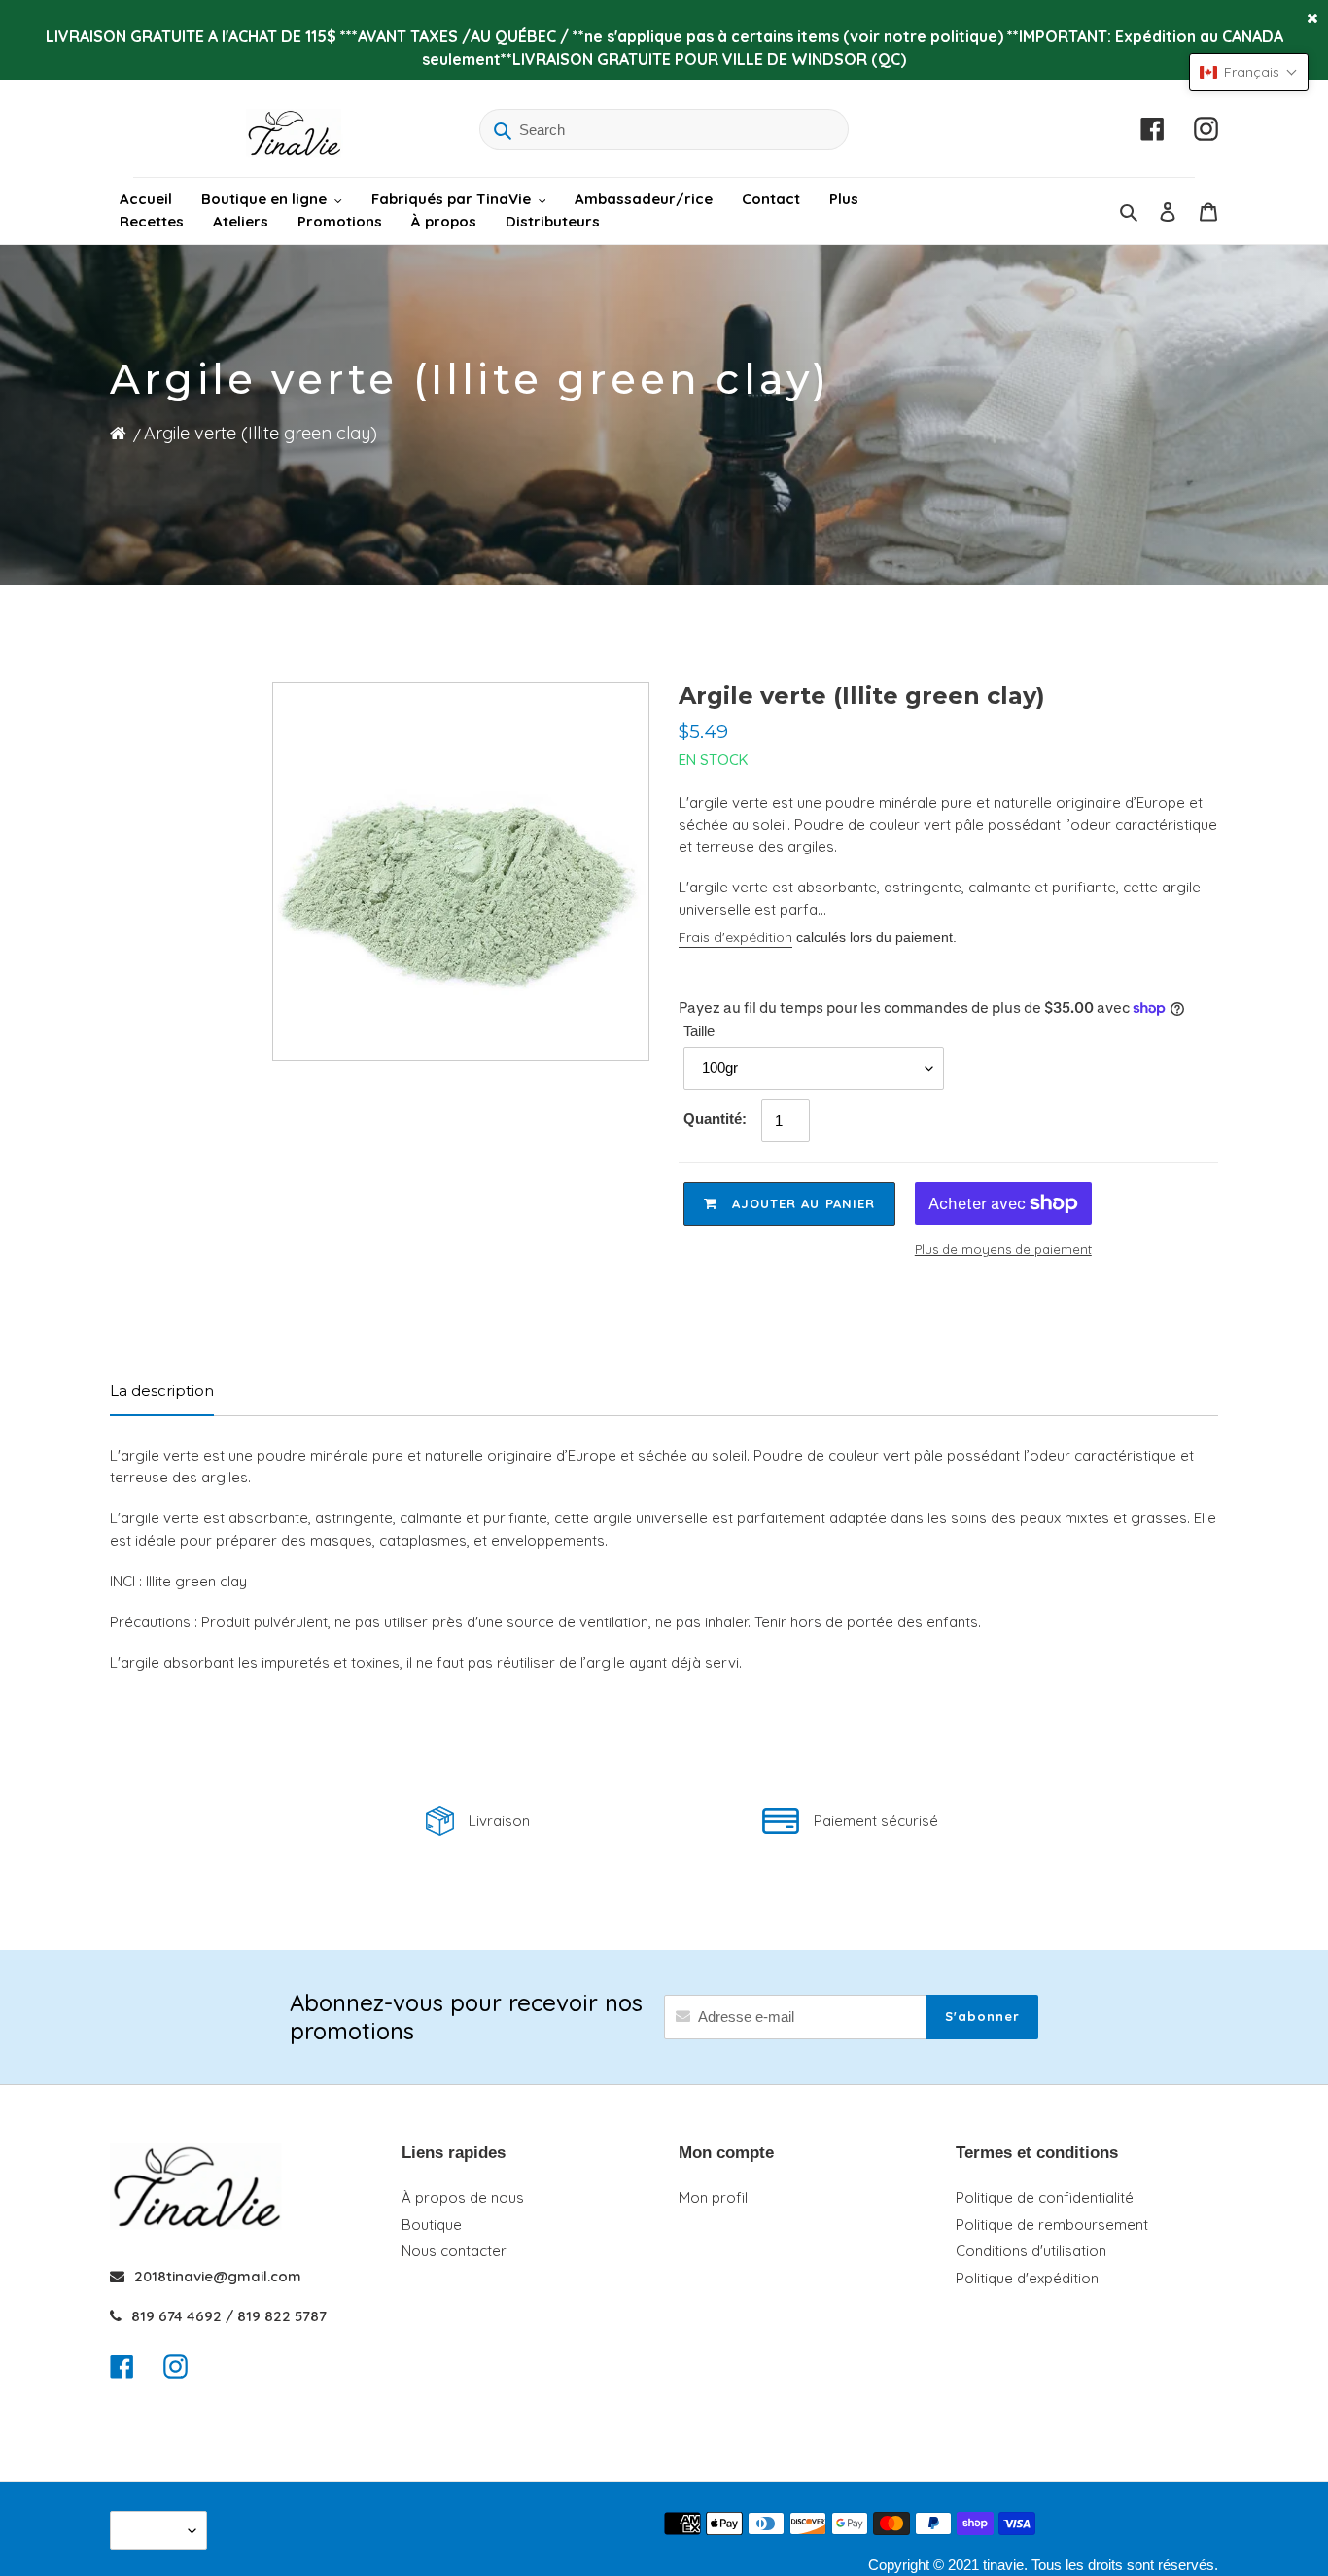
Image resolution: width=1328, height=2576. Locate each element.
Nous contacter (454, 2251)
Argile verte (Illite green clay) (261, 433)
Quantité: (715, 1118)
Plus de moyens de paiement (1003, 1249)
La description (162, 1391)
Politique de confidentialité (1045, 2197)
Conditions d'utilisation (1031, 2251)
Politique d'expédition (1027, 2278)
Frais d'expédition (735, 937)
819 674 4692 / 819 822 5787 (229, 2316)
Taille (699, 1031)
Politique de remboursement (1052, 2225)
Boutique (432, 2225)
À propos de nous (463, 2197)
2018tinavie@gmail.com (218, 2276)
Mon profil (713, 2197)
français (154, 2530)
